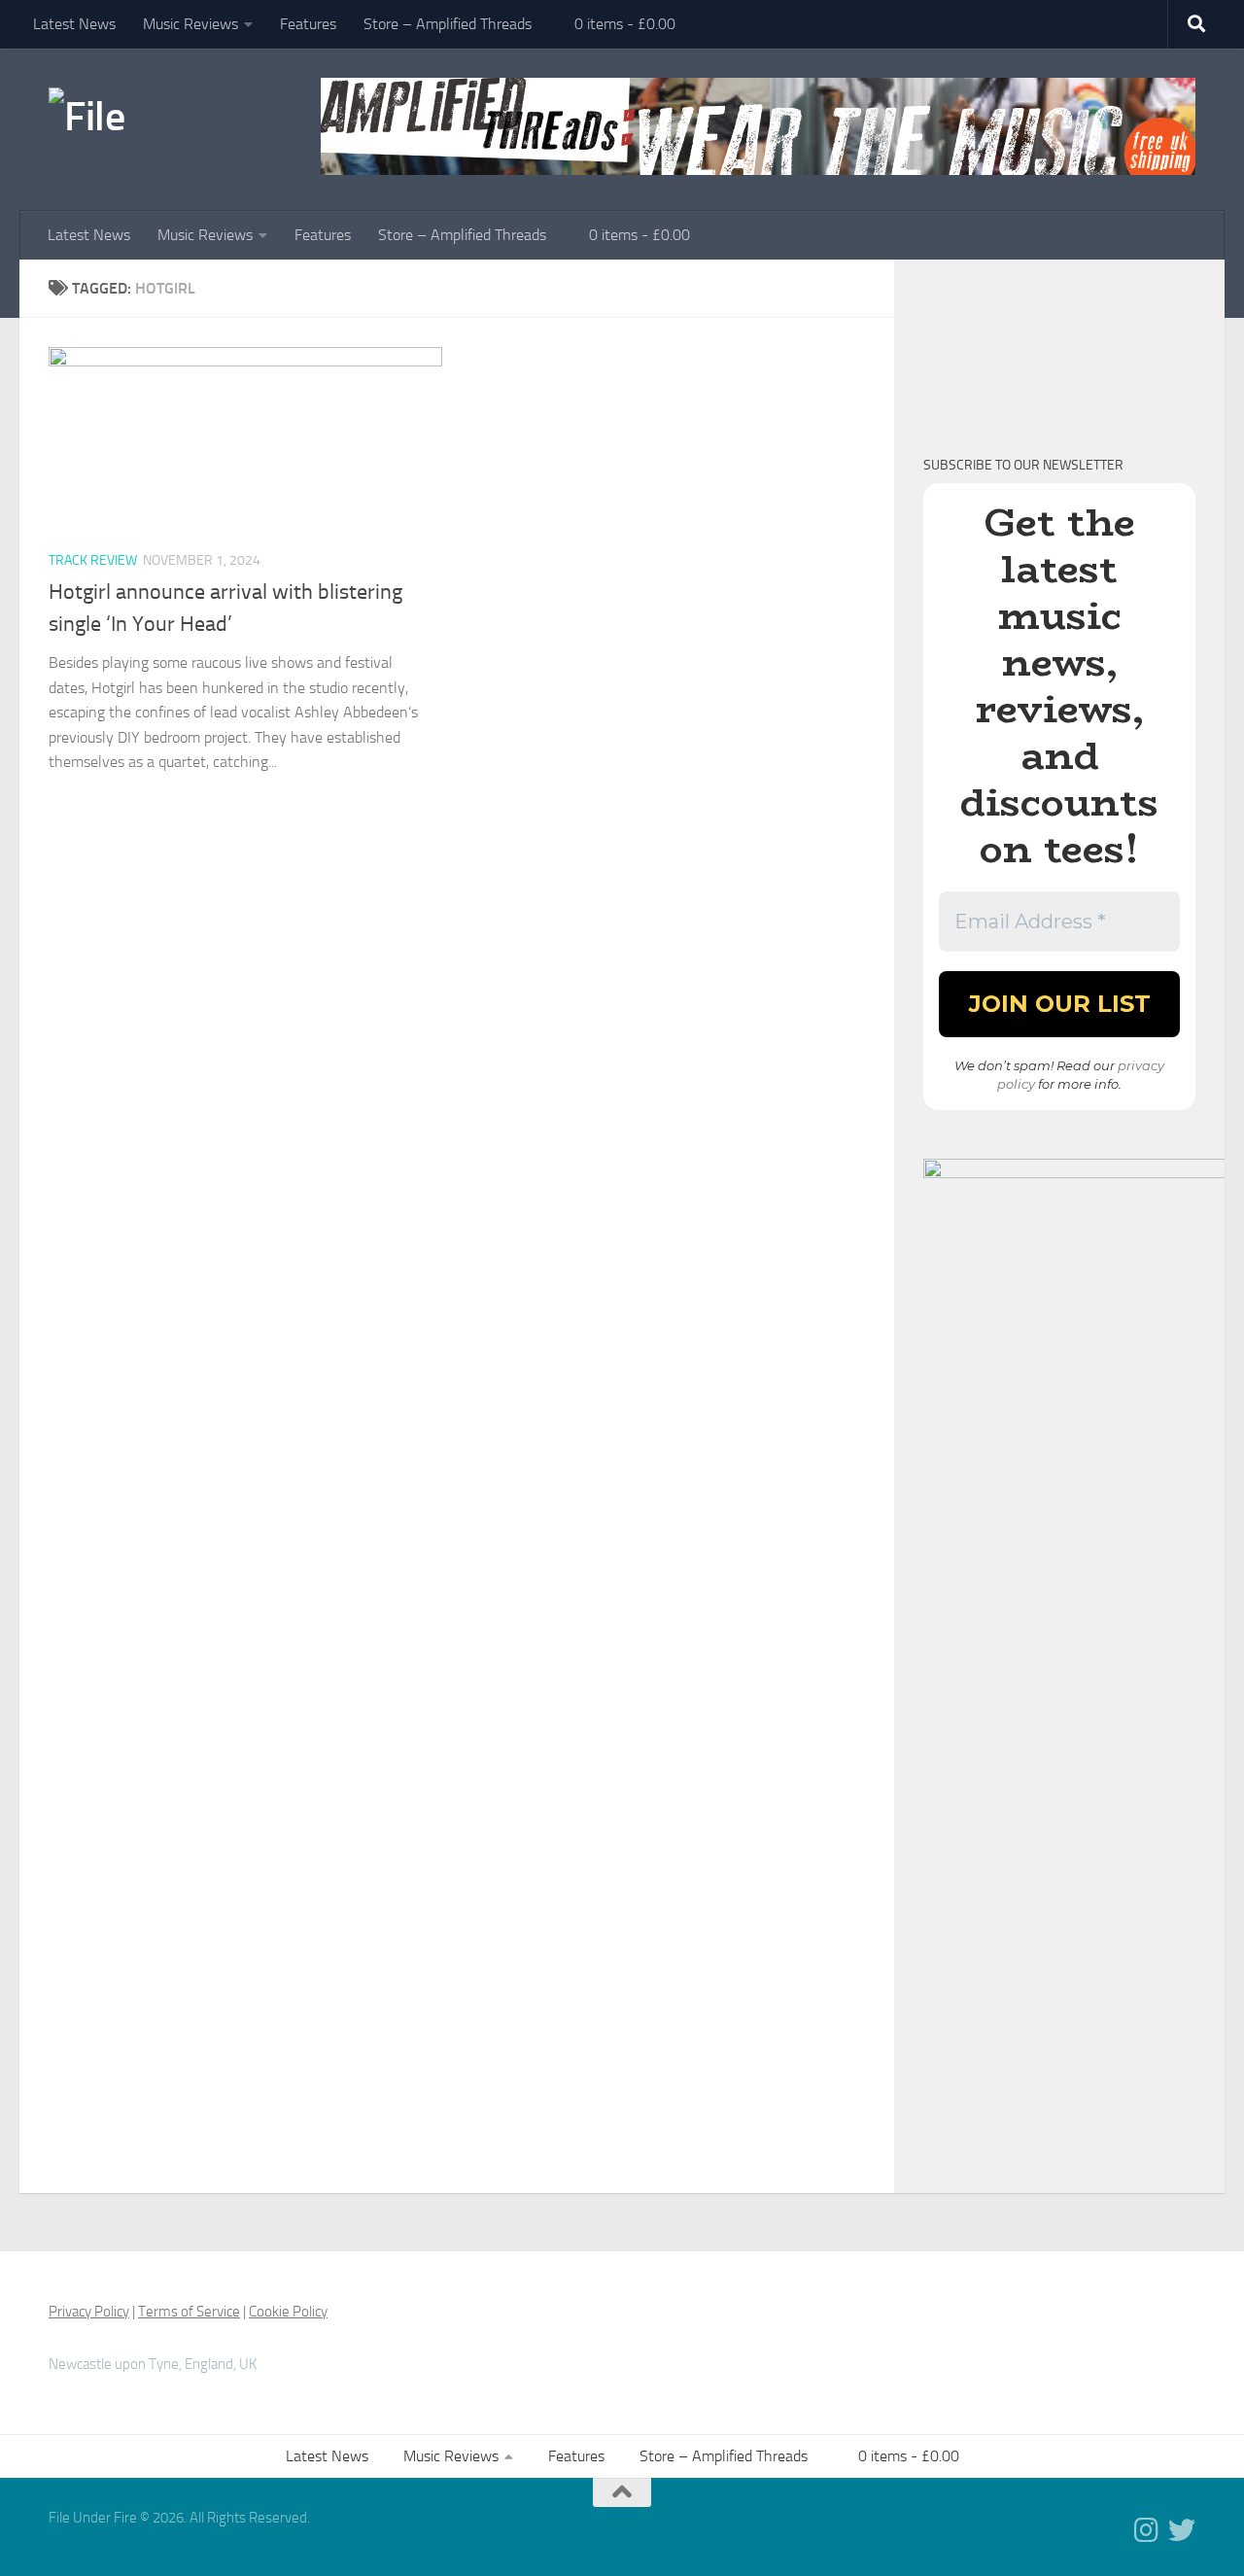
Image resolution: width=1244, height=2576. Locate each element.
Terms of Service (189, 2312)
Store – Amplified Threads (448, 24)
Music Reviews (190, 24)
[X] (1182, 2530)
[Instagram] (1147, 2530)
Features (308, 24)
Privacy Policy (89, 2312)
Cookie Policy (288, 2312)
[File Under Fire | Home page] (121, 117)
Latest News (74, 24)
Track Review (93, 560)
